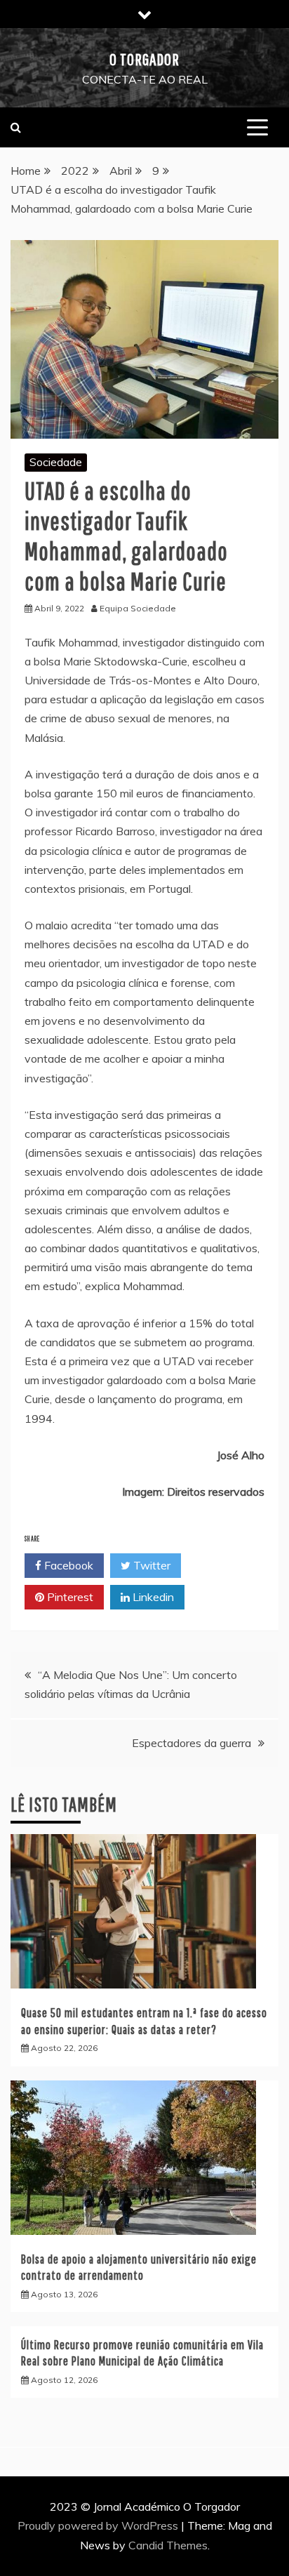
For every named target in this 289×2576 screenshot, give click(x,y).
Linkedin (152, 1597)
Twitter (150, 1565)
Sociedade (56, 462)
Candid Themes (168, 2545)
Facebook (67, 1565)
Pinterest (69, 1597)
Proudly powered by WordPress (99, 2525)
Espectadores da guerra (191, 1743)
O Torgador (144, 59)
